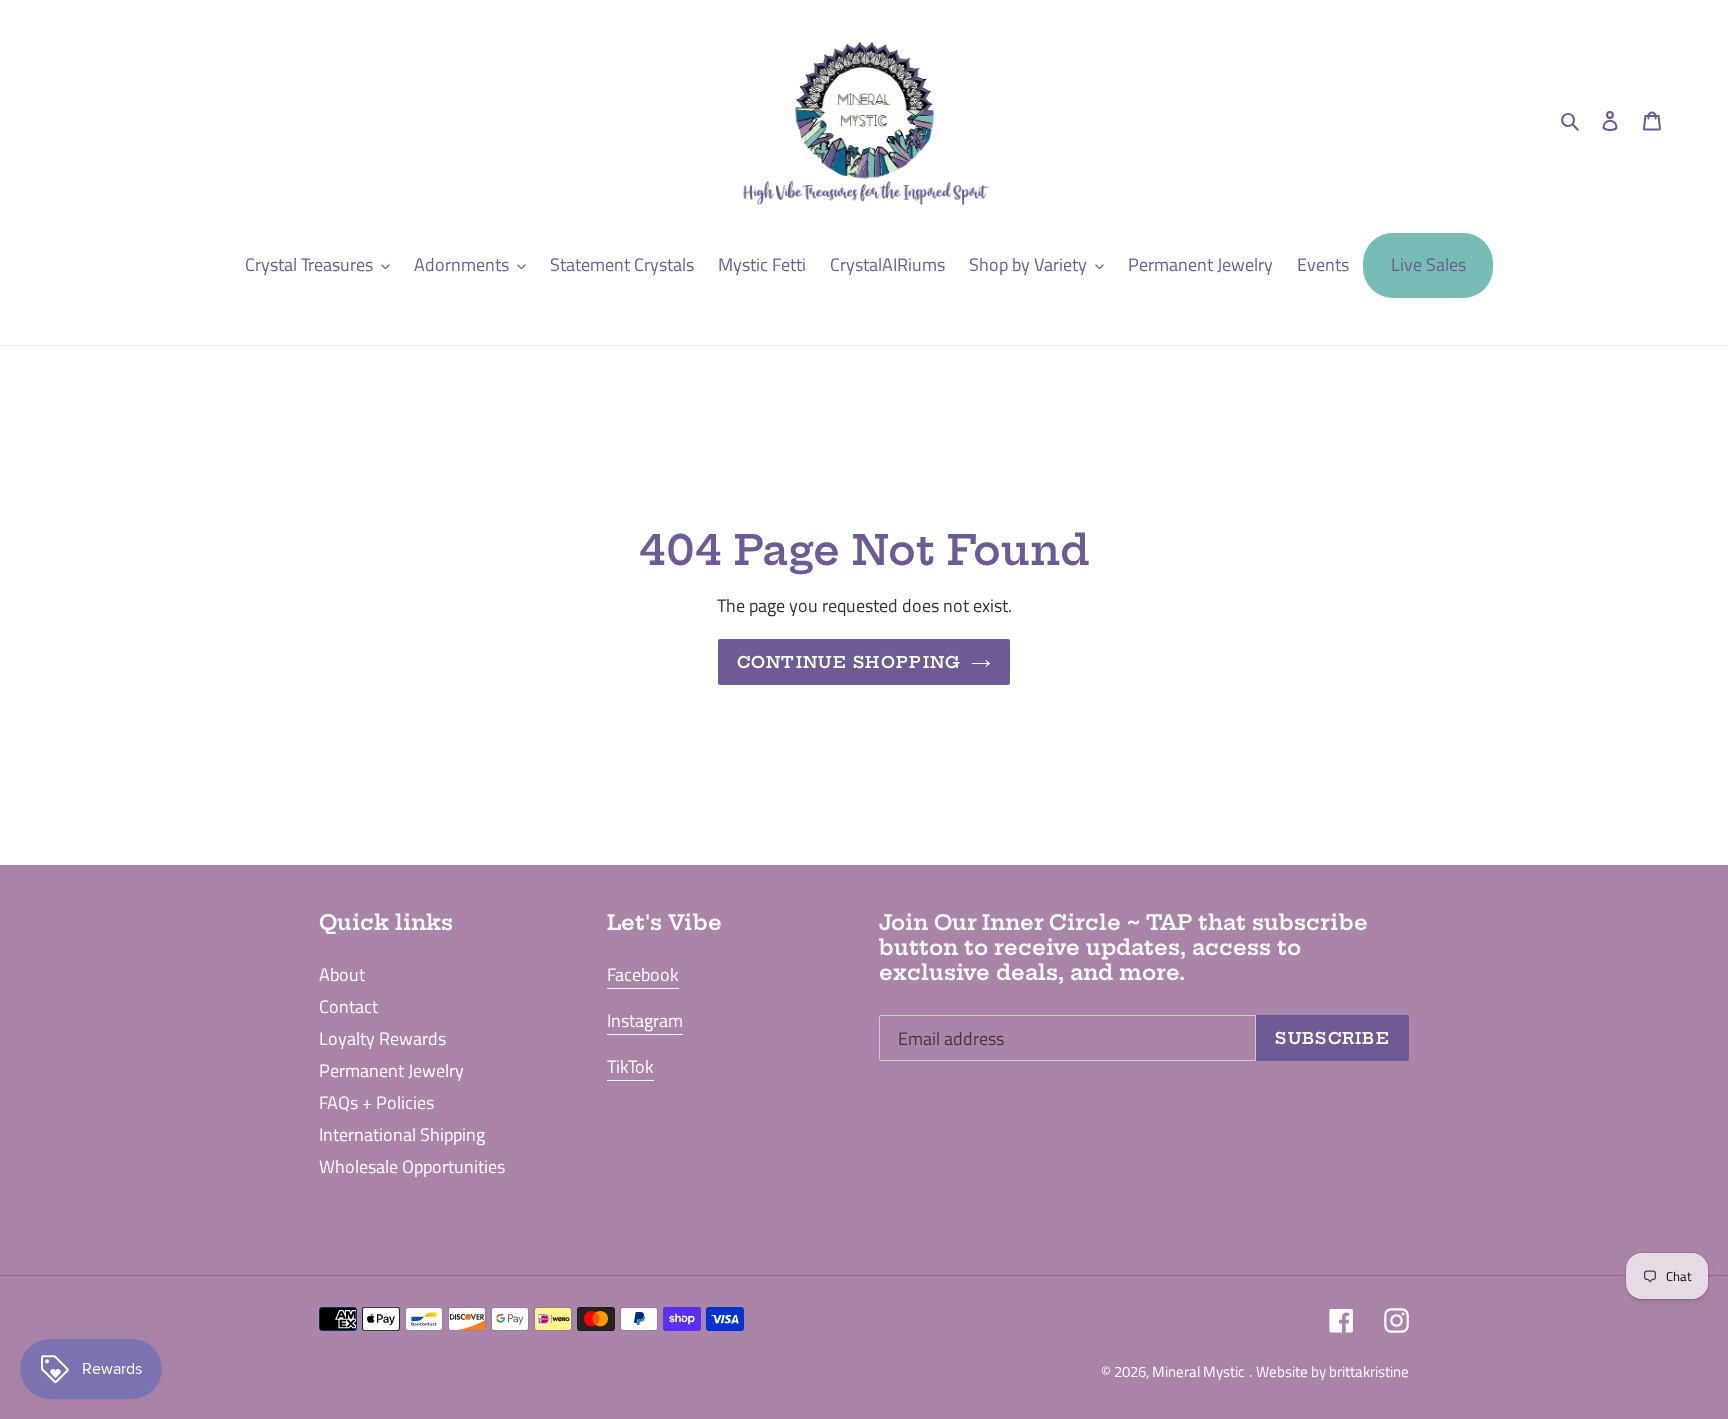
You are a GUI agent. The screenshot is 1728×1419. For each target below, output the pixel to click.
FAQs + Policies (376, 1102)
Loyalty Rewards (382, 1038)
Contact (348, 1006)
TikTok (630, 1066)
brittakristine (1369, 1371)
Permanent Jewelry (391, 1070)
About (342, 974)
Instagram (645, 1020)
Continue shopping (849, 662)
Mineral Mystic (1198, 1371)
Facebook (643, 974)
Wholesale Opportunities (412, 1166)
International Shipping (402, 1134)
